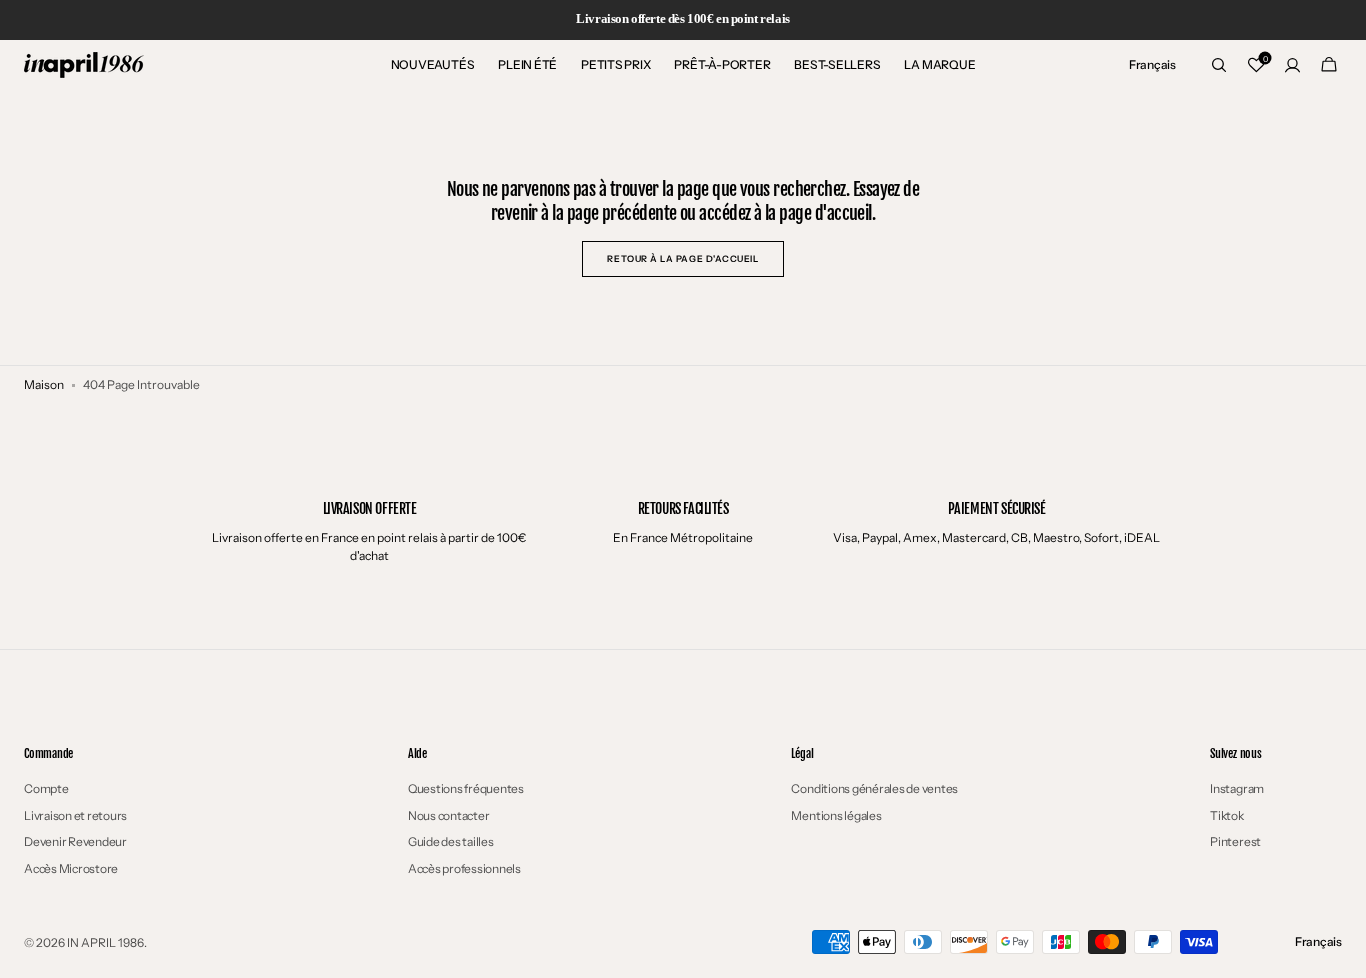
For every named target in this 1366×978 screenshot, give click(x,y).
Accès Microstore (71, 868)
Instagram (1237, 789)
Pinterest (1235, 841)
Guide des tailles (451, 841)
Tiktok (1227, 815)
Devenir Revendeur (75, 841)
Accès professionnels (464, 868)
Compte (46, 789)
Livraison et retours (75, 815)
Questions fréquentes (466, 789)
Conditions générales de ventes (874, 789)
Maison (44, 384)
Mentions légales (836, 815)
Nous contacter (449, 815)
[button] (1152, 65)
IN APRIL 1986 (105, 942)
